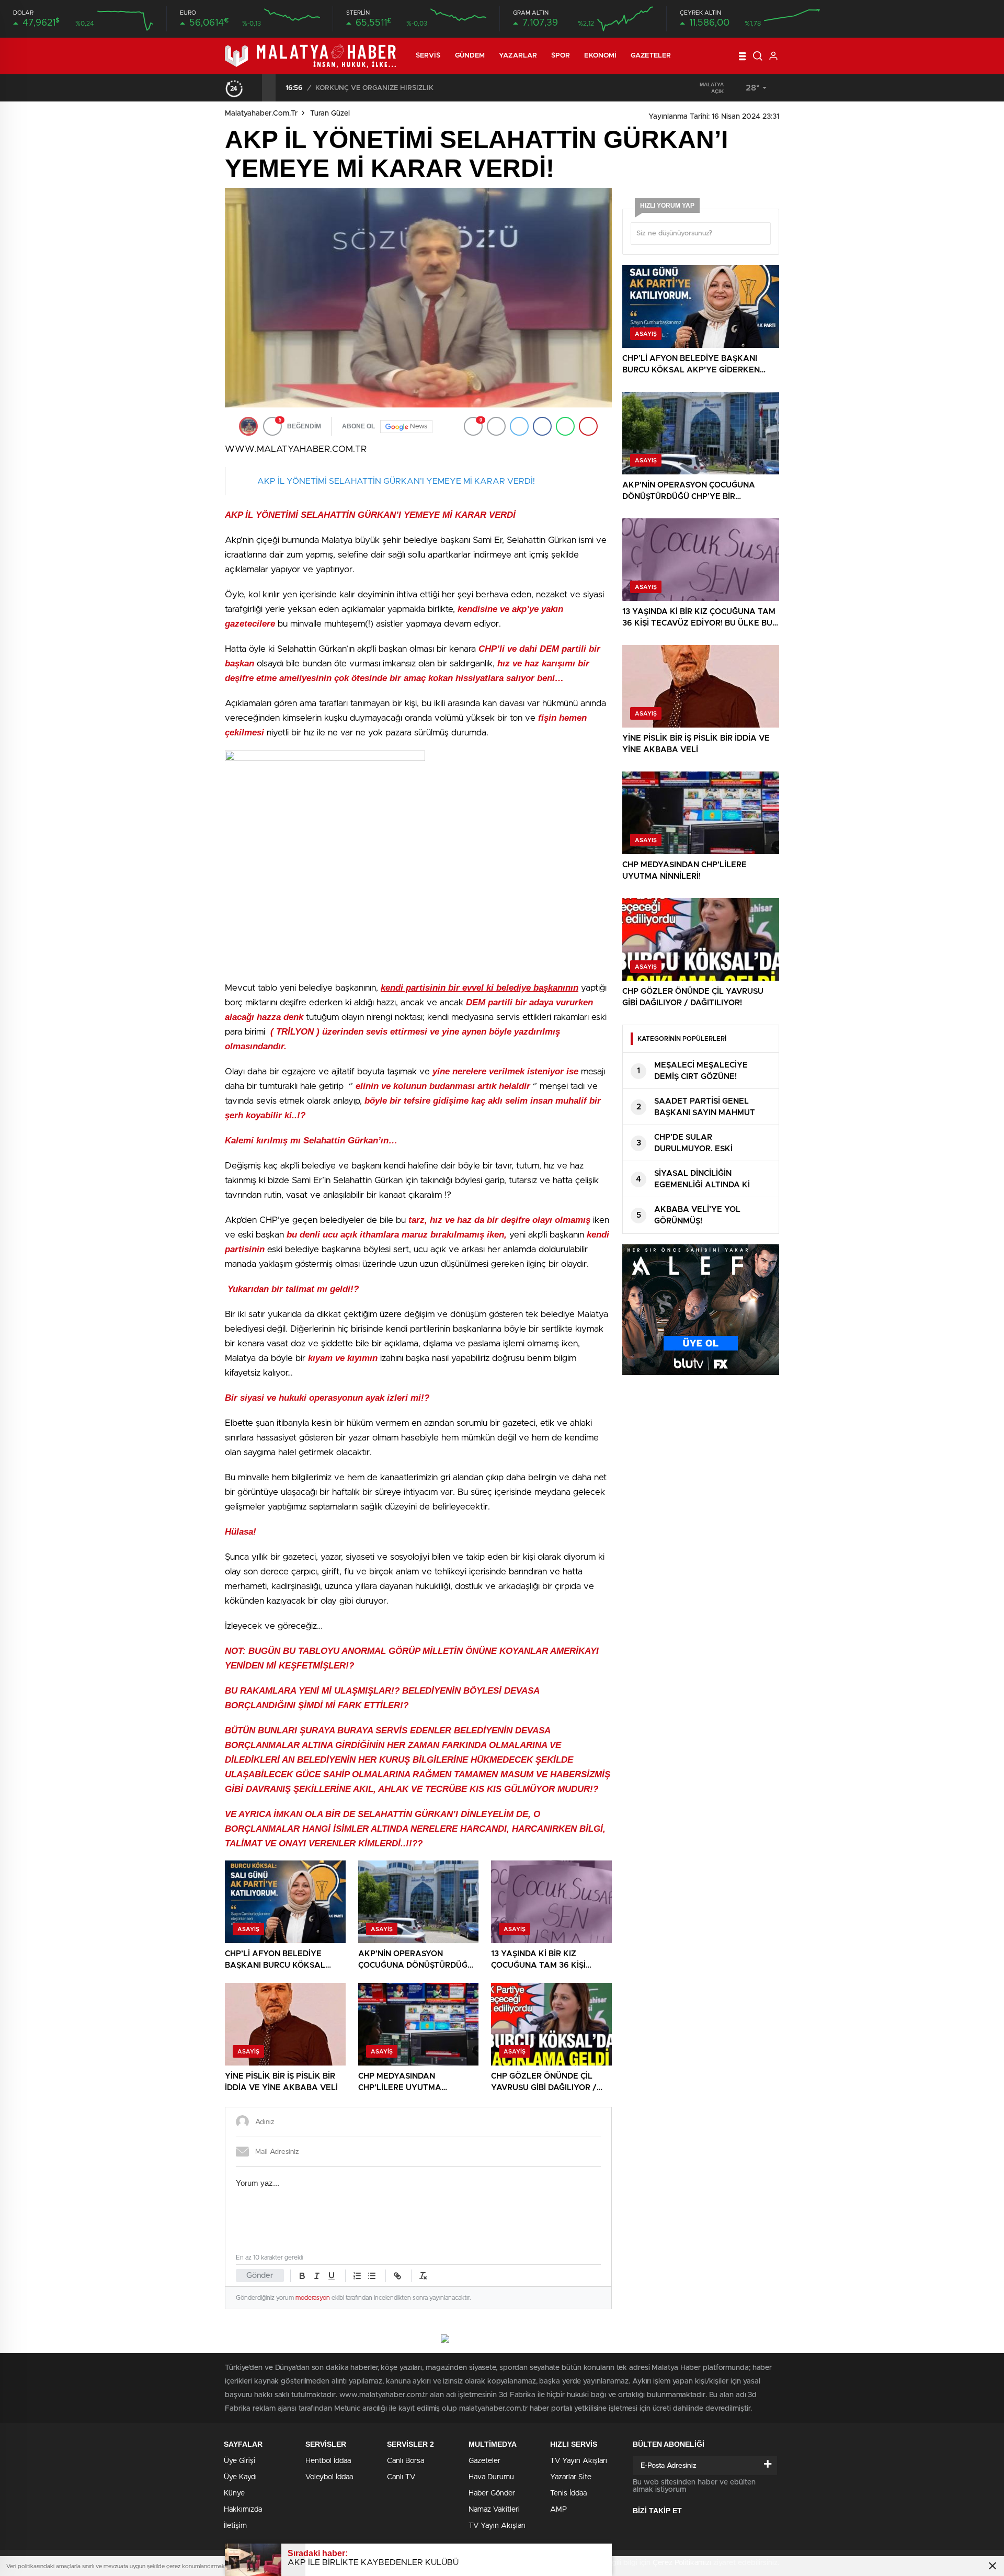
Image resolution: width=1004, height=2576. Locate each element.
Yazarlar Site (571, 2477)
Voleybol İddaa (329, 2477)
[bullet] (372, 2276)
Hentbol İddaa (328, 2461)
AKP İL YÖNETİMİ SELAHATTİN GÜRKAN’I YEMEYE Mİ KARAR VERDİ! (396, 481)
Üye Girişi (239, 2461)
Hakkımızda (243, 2510)
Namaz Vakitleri (494, 2510)
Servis (428, 56)
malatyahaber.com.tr (261, 114)
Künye (234, 2493)
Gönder (260, 2276)
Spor (561, 56)
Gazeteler (651, 56)
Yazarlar (518, 56)
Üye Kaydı (240, 2477)
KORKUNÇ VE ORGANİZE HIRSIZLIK (374, 88)
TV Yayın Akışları (497, 2526)
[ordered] (357, 2276)
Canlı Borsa (406, 2461)
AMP (558, 2510)
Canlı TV (401, 2477)
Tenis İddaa (568, 2493)
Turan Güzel (330, 114)
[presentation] (255, 88)
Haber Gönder (492, 2493)
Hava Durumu (491, 2477)
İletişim (235, 2526)
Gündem (470, 56)
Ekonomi (600, 56)
